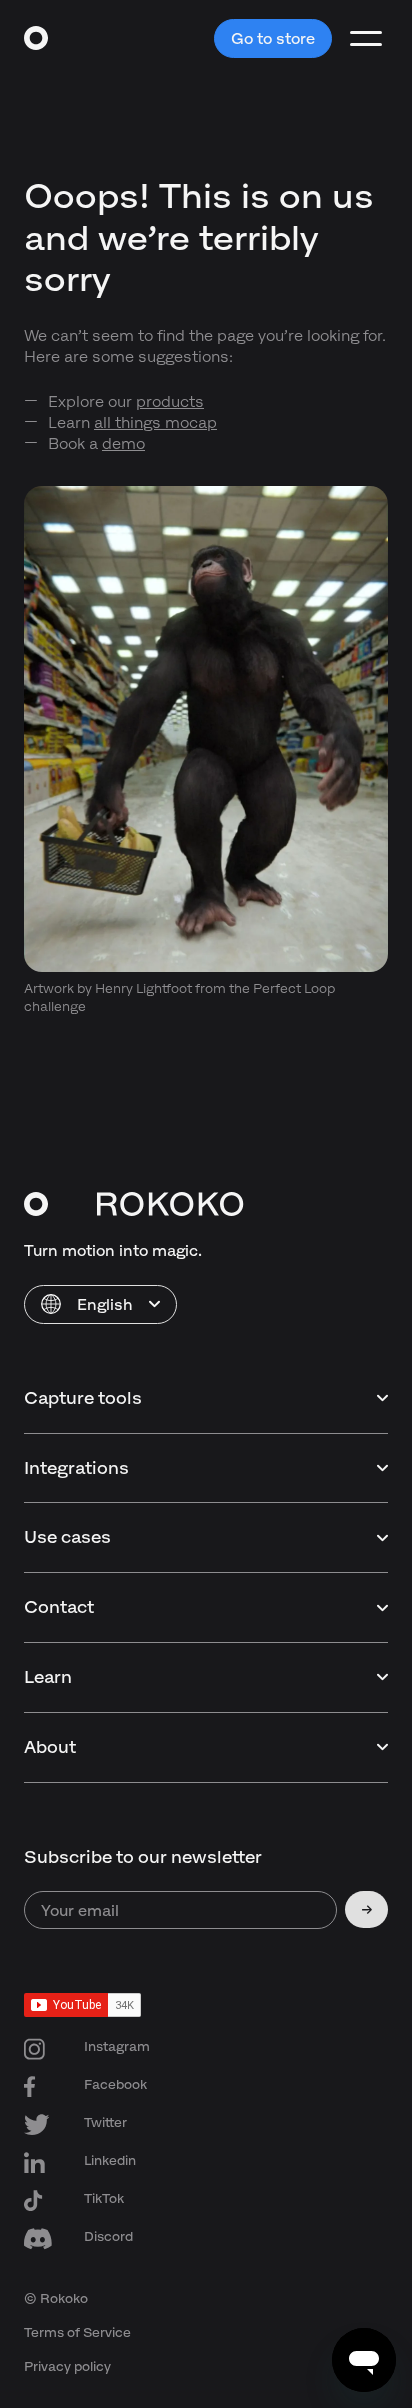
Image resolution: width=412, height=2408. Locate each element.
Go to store (273, 38)
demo (123, 443)
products (170, 401)
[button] (100, 1304)
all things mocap (155, 422)
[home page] (36, 38)
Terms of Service (77, 2332)
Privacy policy (67, 2366)
